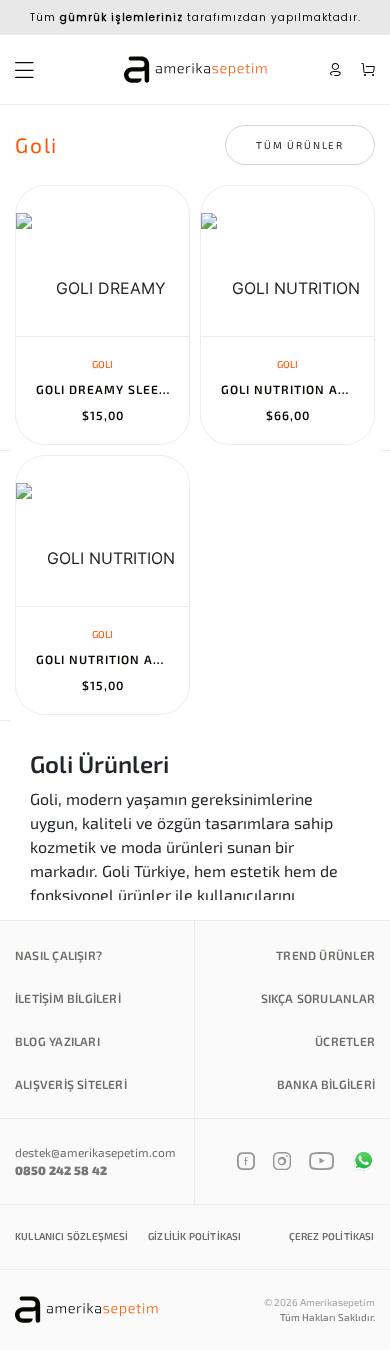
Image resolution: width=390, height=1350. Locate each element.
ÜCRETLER (345, 1041)
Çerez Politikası (332, 1236)
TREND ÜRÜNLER (325, 955)
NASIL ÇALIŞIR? (58, 955)
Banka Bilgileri (326, 1084)
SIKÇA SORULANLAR (318, 998)
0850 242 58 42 (61, 1170)
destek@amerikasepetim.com (95, 1152)
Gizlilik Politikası (194, 1236)
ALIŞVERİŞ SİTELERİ (71, 1084)
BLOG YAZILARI (57, 1041)
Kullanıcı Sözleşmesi (72, 1236)
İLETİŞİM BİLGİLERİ (68, 998)
